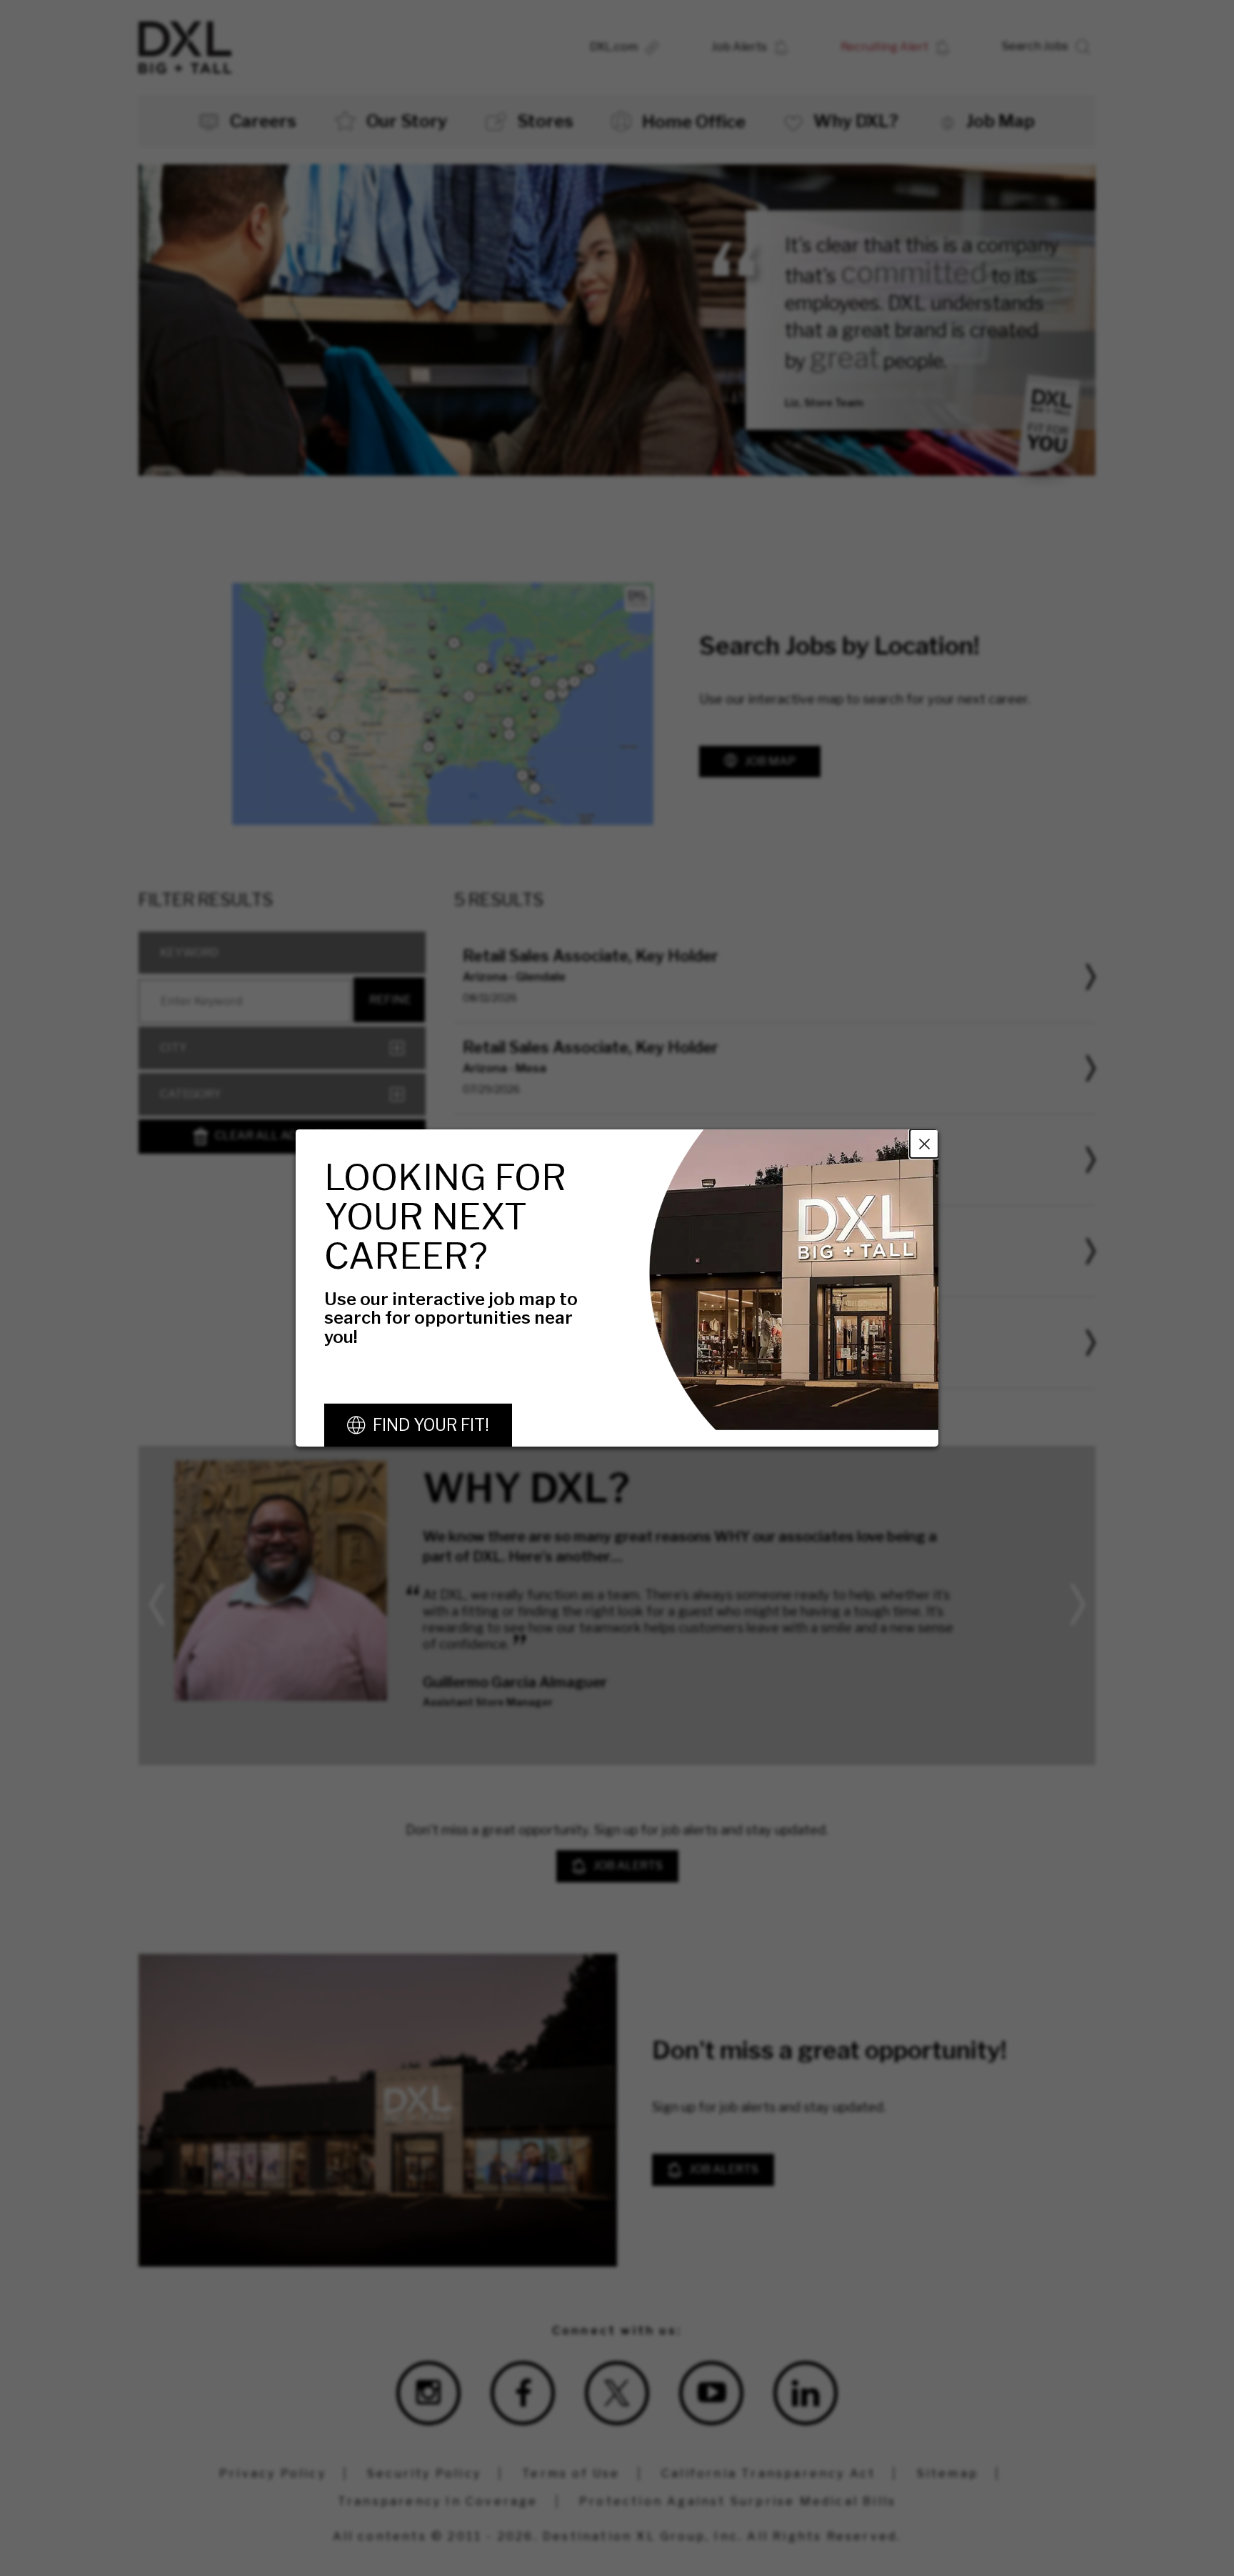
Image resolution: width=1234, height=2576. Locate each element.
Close (924, 1144)
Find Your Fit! (431, 1425)
